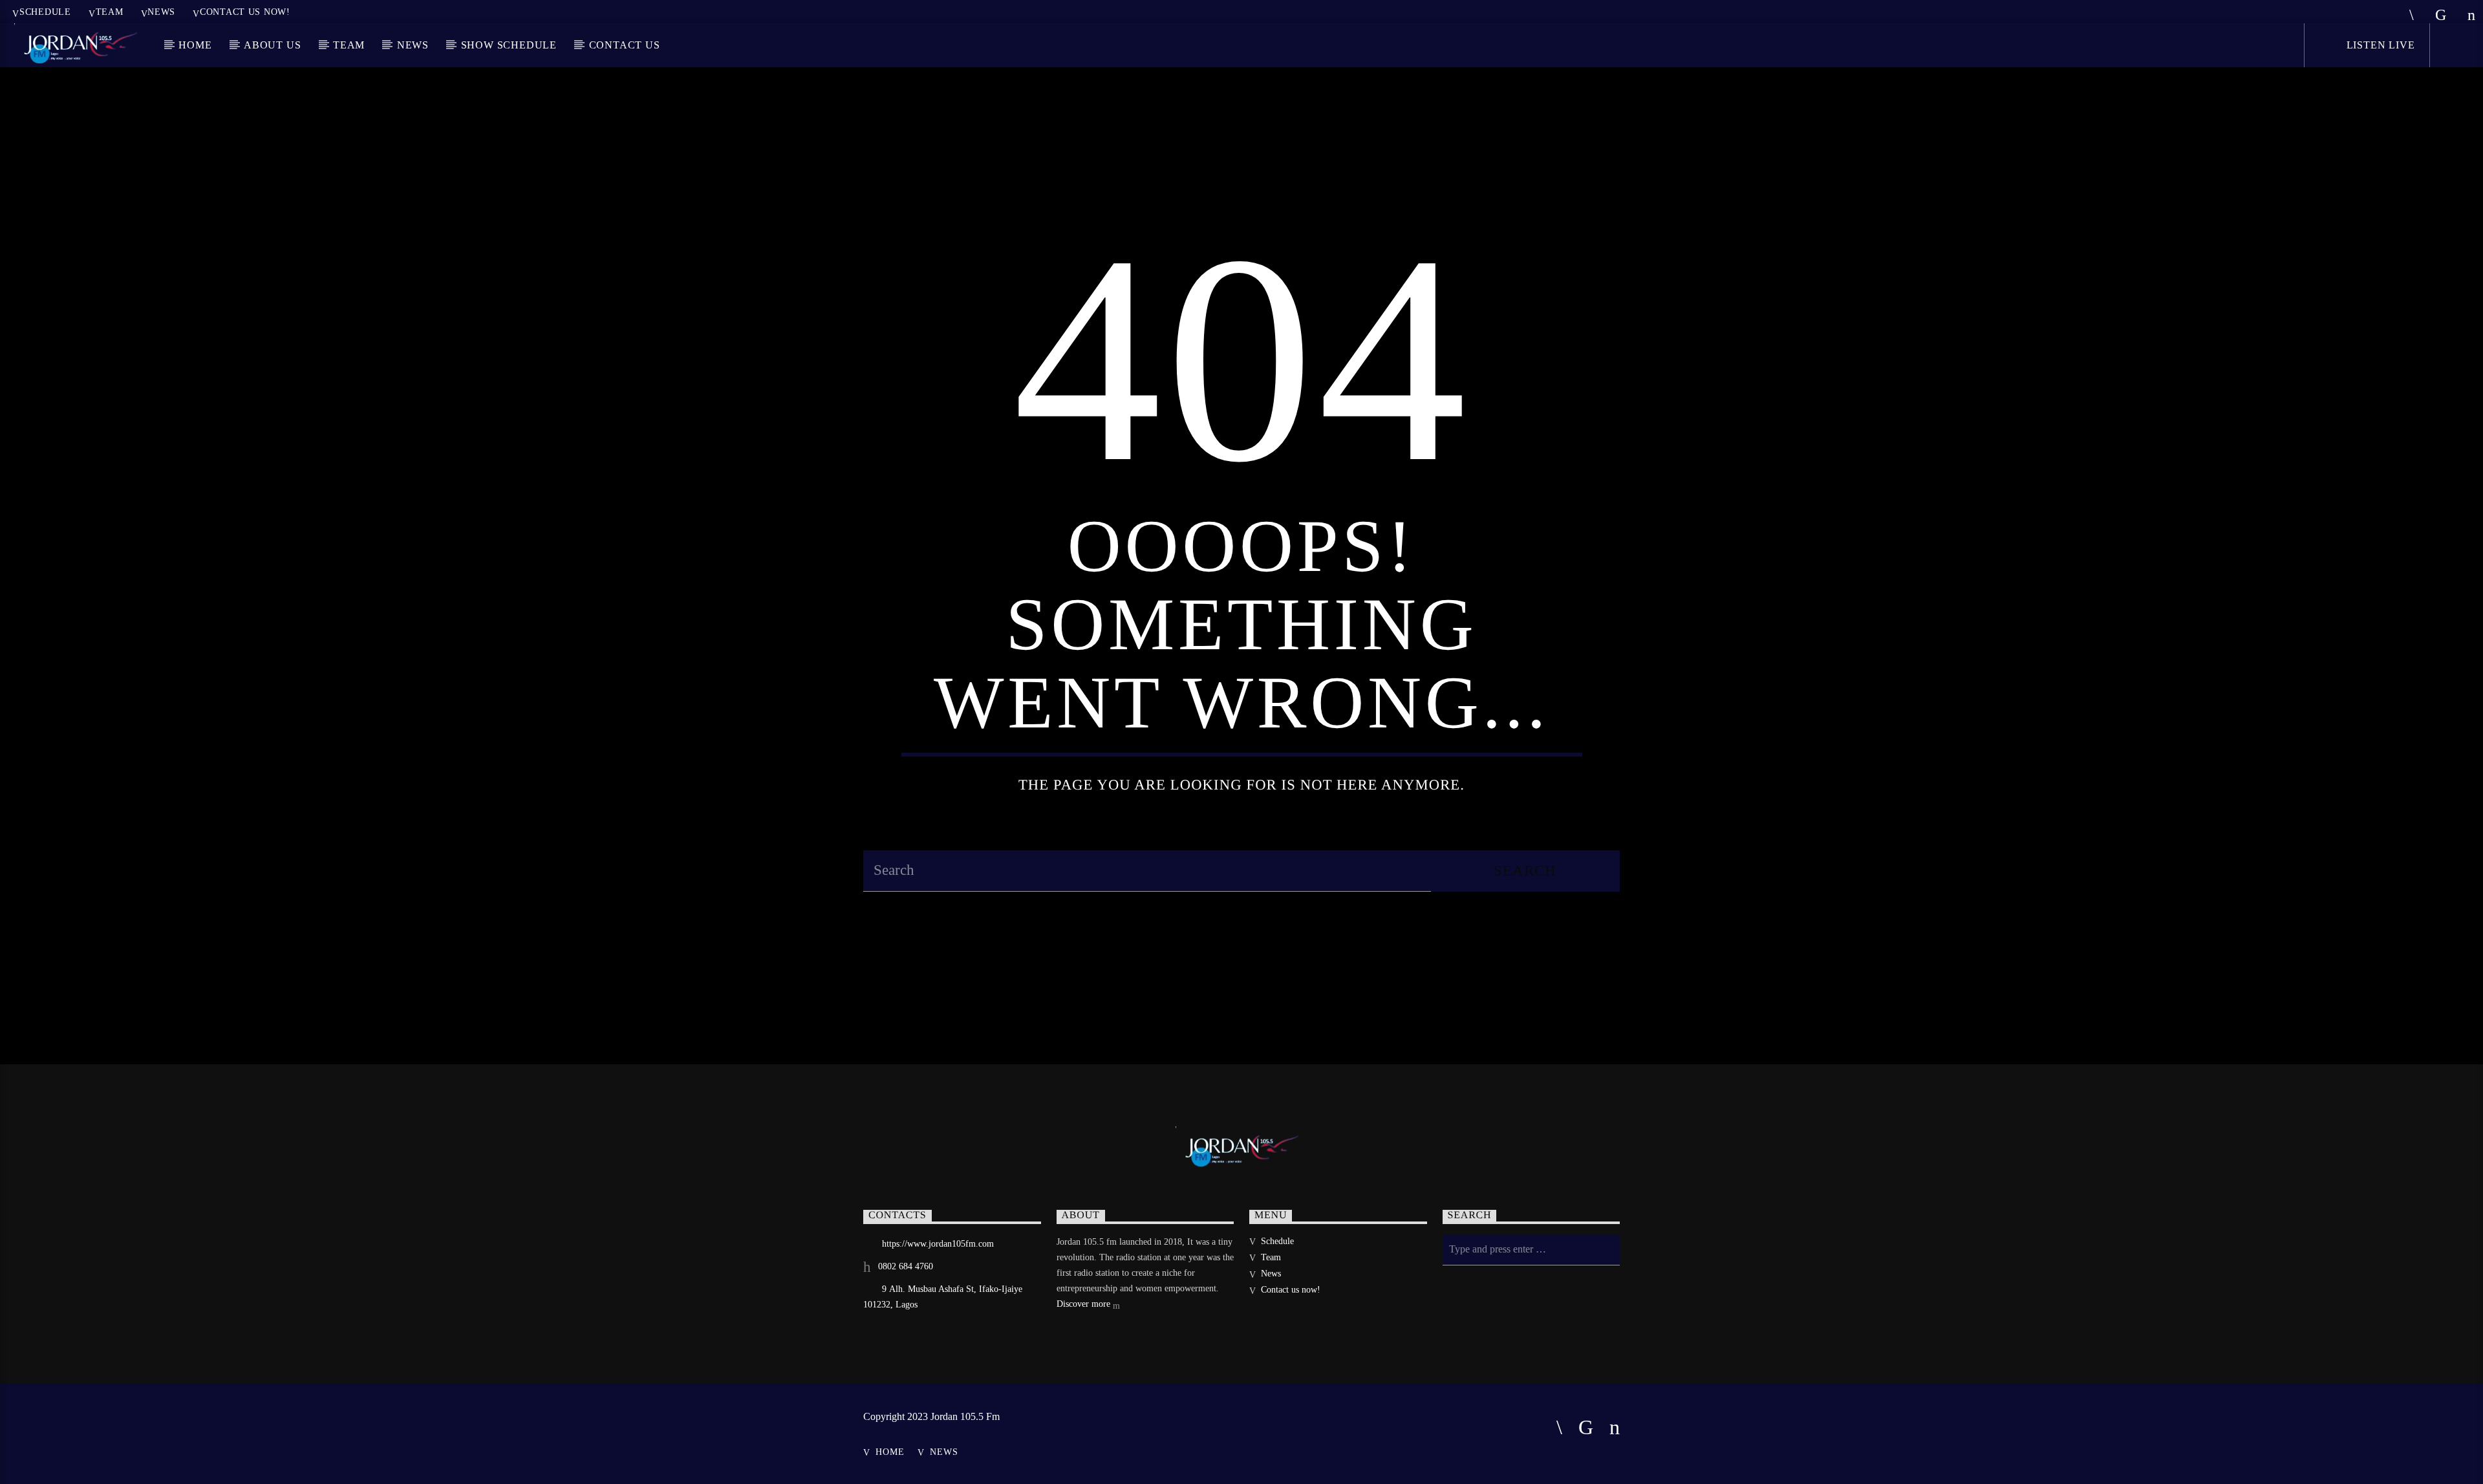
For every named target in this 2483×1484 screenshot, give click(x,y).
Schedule (45, 12)
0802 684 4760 (906, 1266)
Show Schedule (509, 45)
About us (272, 45)
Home (195, 45)
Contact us (625, 45)
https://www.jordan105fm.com (938, 1244)
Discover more (1085, 1304)
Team (110, 12)
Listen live (2379, 45)
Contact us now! (245, 12)
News (161, 12)
